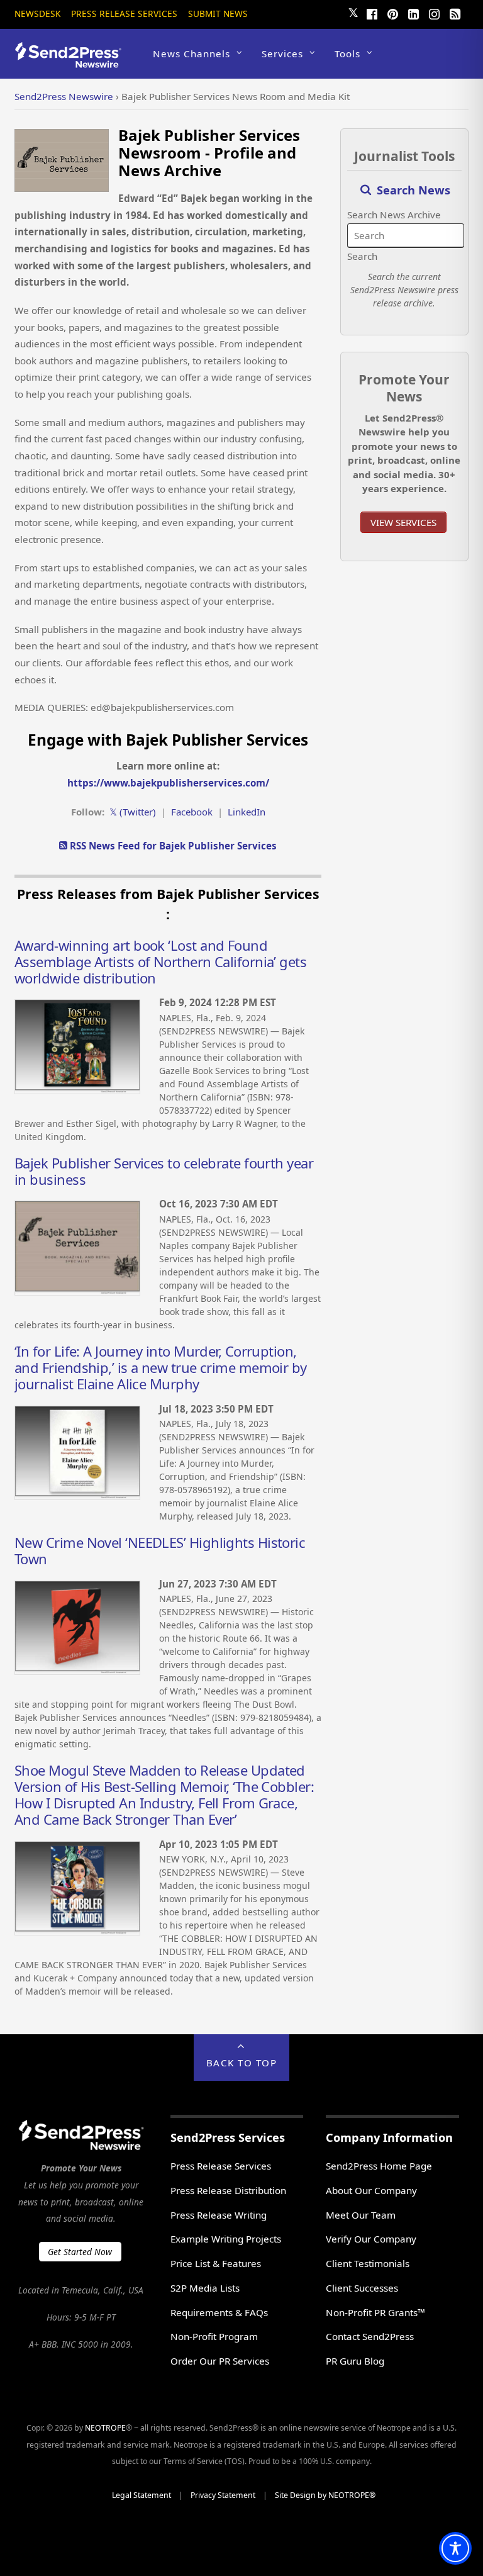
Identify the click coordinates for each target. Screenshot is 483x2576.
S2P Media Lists (205, 2288)
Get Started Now (80, 2252)
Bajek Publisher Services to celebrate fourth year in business (164, 1171)
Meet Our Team (361, 2215)
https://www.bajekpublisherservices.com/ (168, 783)
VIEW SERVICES (403, 522)
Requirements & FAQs (219, 2312)
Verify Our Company (371, 2239)
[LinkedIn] (414, 13)
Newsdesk (37, 14)
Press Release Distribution (228, 2190)
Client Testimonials (368, 2263)
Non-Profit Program (214, 2336)
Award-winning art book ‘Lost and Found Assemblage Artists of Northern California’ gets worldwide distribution (160, 961)
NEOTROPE (105, 2428)
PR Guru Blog (355, 2361)
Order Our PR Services (220, 2361)
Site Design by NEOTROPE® (325, 2495)
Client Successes (362, 2288)
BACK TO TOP (242, 2063)
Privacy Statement (223, 2495)
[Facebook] (372, 13)
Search (362, 256)
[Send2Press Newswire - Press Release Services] (73, 62)
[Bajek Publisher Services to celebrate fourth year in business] (77, 1292)
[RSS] (455, 13)
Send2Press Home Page (379, 2166)
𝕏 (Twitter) (133, 812)
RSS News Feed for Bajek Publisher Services (172, 846)
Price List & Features (216, 2263)
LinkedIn (247, 812)
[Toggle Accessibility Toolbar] (455, 2548)
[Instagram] (435, 13)
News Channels (192, 53)
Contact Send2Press (370, 2336)
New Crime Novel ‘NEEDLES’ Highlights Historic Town (160, 1550)
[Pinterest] (393, 13)
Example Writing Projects (226, 2239)
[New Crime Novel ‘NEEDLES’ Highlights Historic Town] (77, 1671)
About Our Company (371, 2190)
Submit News (218, 14)
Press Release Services (124, 14)
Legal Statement (142, 2495)
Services (282, 53)
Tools (347, 53)
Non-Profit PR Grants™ (375, 2312)
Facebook (192, 812)
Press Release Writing (219, 2215)
